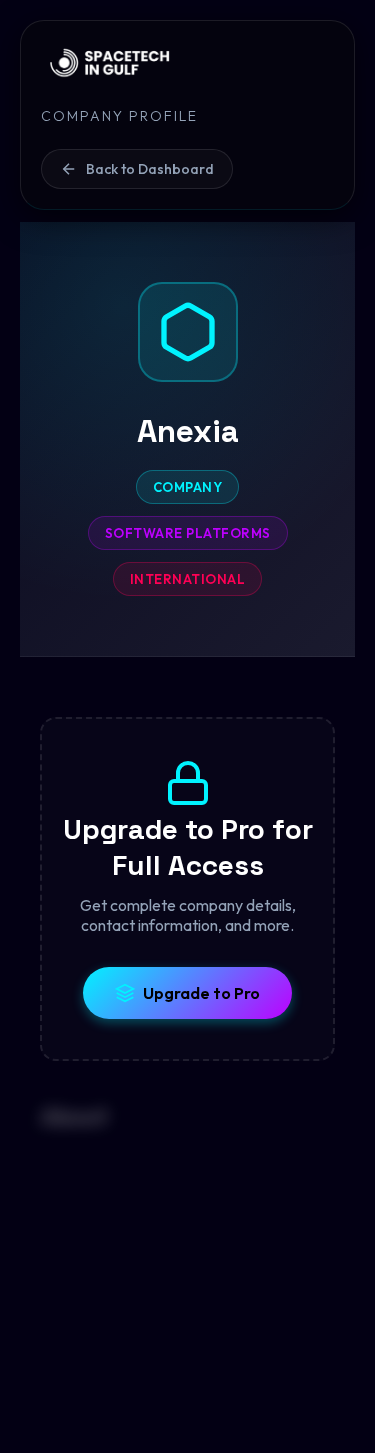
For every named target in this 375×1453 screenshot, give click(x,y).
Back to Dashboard (150, 169)
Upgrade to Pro (201, 993)
